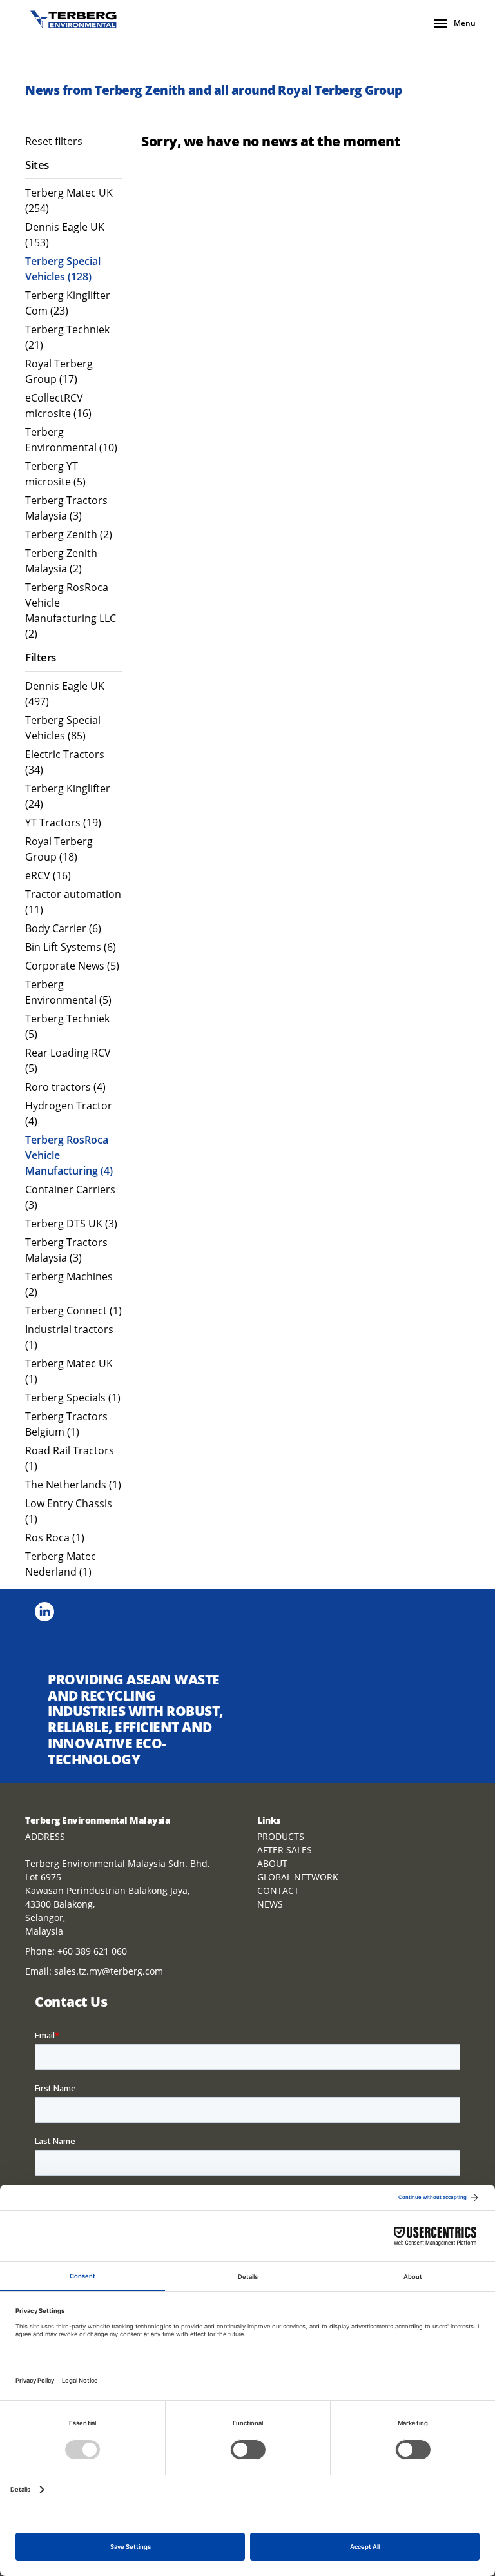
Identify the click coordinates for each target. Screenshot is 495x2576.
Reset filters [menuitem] (54, 141)
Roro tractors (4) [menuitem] (65, 1087)
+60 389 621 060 (92, 1951)
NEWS (270, 1904)
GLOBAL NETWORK (298, 1877)
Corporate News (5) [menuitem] (72, 966)
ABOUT (272, 1863)
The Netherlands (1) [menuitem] (73, 1485)
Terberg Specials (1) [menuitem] (73, 1398)
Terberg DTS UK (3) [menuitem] (71, 1224)
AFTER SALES (285, 1850)
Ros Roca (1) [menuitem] (55, 1537)
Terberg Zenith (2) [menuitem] (69, 534)
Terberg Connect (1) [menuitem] (73, 1311)
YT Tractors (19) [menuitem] (63, 823)
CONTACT (278, 1890)
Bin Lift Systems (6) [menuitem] (71, 947)
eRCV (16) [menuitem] (48, 875)
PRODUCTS (281, 1836)
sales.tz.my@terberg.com (109, 1971)
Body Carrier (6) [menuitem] (63, 928)
